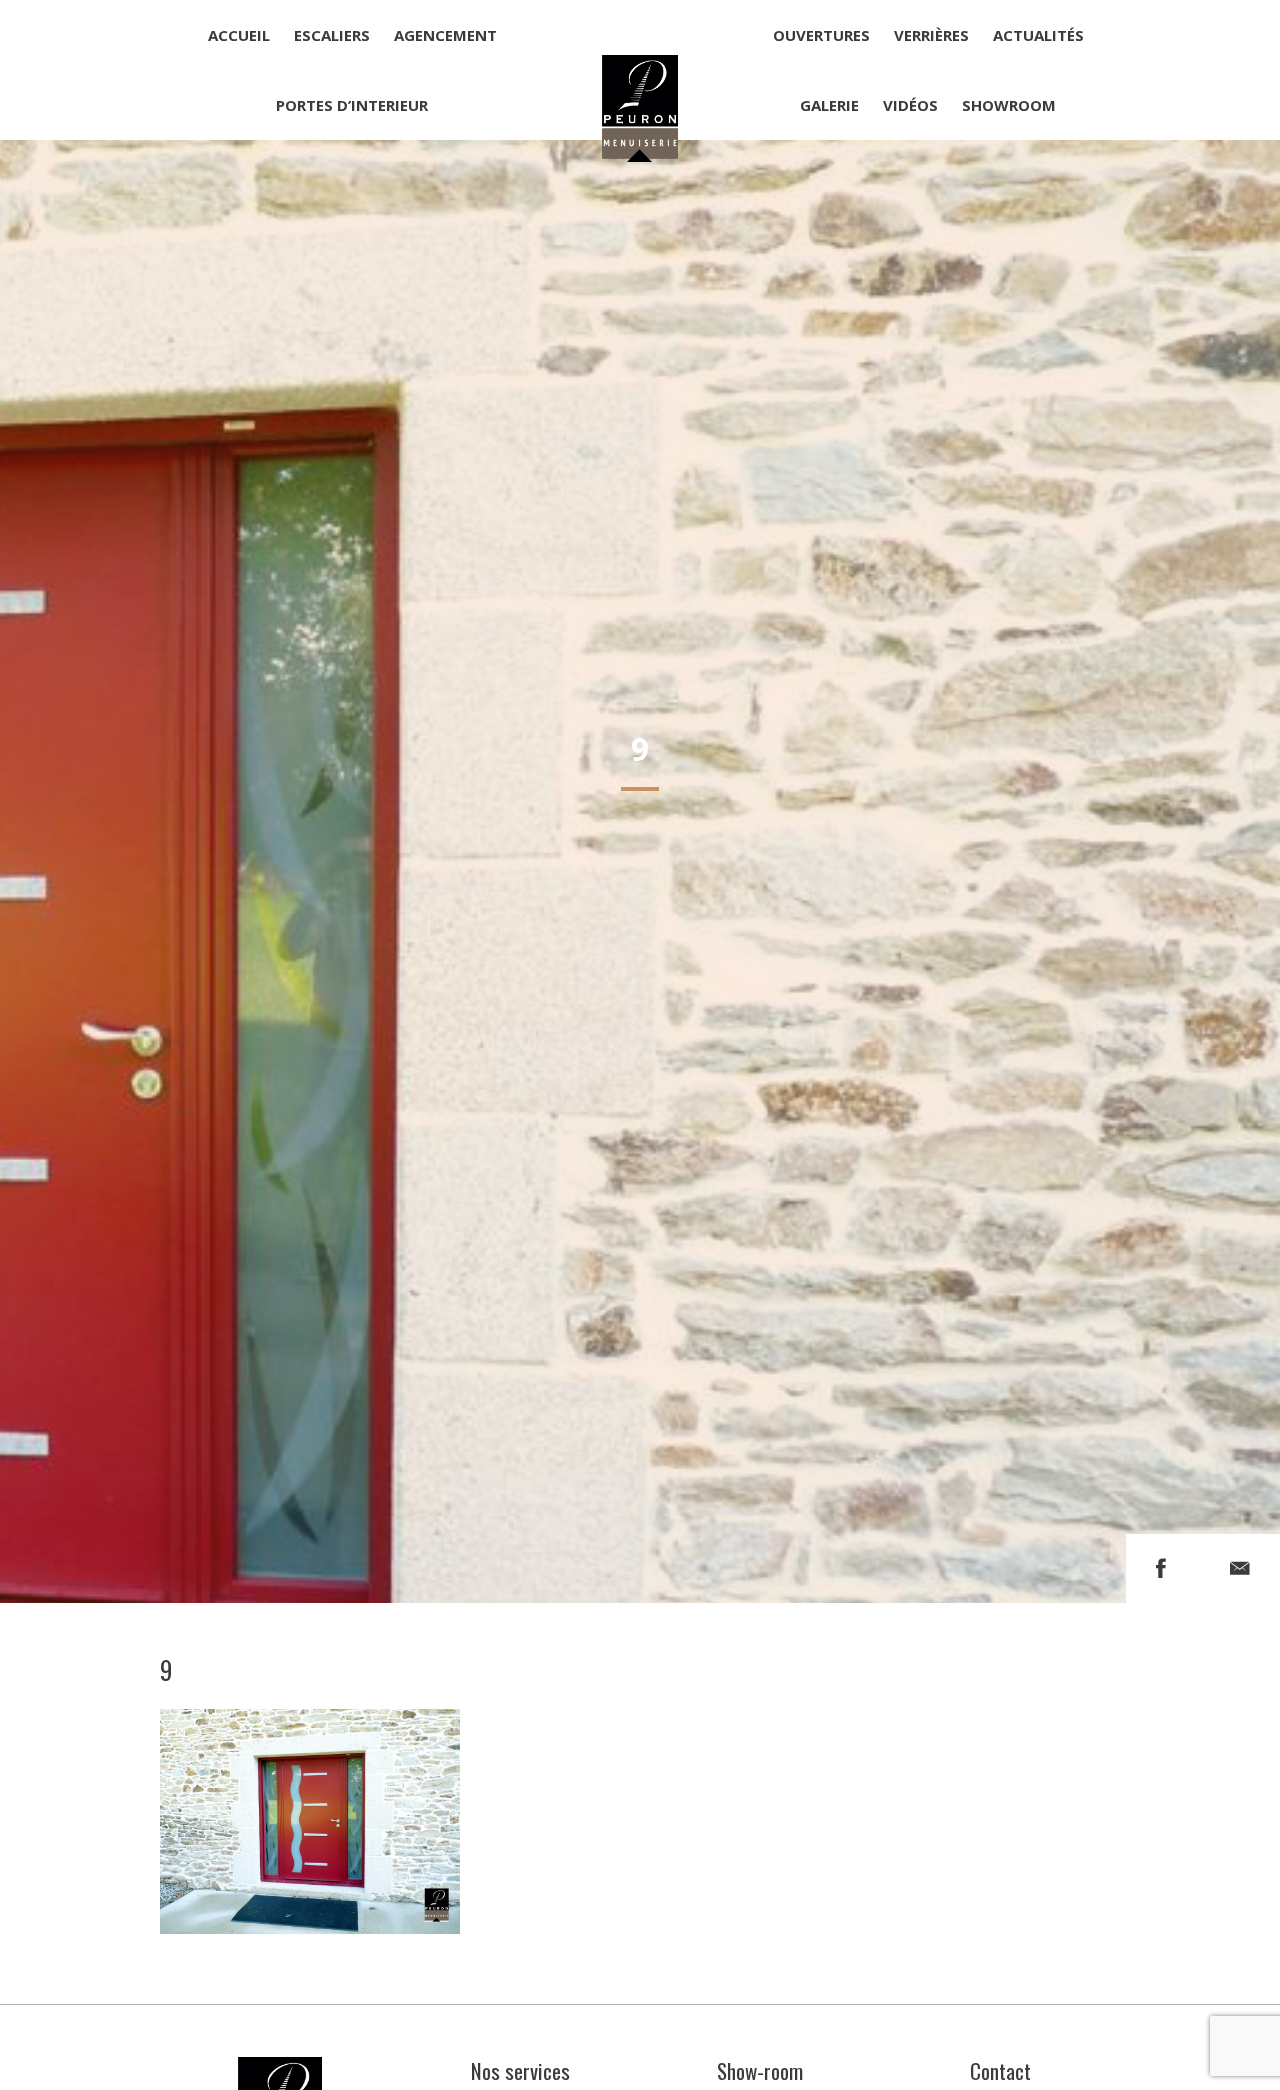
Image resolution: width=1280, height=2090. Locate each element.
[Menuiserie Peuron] (640, 70)
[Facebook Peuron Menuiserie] (1161, 1568)
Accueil (239, 35)
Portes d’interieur (352, 105)
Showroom (1009, 105)
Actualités (1038, 35)
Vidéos (910, 105)
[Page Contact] (1240, 1568)
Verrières (931, 35)
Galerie (829, 105)
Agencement (445, 35)
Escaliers (332, 35)
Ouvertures (821, 35)
